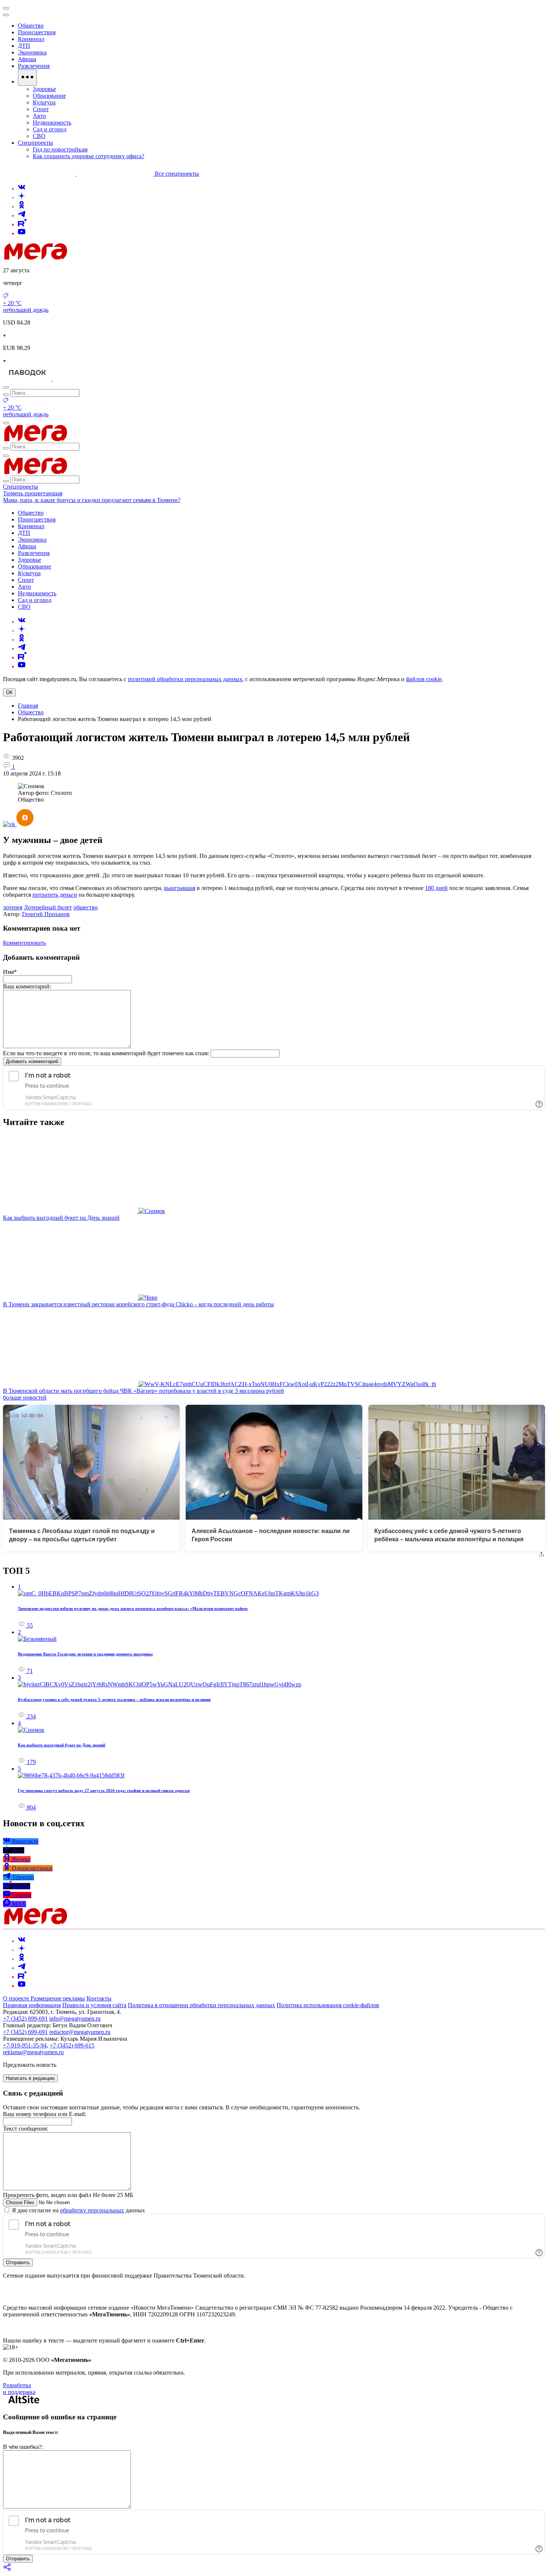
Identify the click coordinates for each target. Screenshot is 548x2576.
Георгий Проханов (46, 914)
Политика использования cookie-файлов (328, 2005)
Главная (28, 706)
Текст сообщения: (26, 2129)
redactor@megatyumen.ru (80, 2032)
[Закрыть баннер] (6, 8)
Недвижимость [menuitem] (52, 123)
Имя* (10, 972)
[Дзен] (22, 198)
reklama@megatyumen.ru (33, 2052)
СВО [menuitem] (39, 136)
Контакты (99, 1998)
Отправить (18, 2262)
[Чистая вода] (71, 379)
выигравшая (180, 888)
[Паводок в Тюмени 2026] (28, 379)
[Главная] (89, 258)
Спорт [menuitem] (41, 109)
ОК (9, 692)
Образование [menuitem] (49, 96)
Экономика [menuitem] (32, 52)
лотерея (13, 907)
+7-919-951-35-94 (25, 2045)
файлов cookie (424, 679)
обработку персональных (92, 2210)
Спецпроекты (21, 487)
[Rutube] (22, 224)
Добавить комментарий (32, 1061)
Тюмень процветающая (33, 493)
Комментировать (24, 943)
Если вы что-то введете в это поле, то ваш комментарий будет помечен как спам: (106, 1053)
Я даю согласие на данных (78, 2210)
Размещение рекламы (58, 1998)
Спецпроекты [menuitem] (35, 143)
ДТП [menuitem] (24, 46)
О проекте (17, 1998)
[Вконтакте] (22, 189)
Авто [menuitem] (39, 116)
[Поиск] (6, 388)
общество (86, 907)
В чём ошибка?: (23, 2447)
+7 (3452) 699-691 (25, 2019)
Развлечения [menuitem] (34, 66)
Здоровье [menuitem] (44, 89)
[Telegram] (22, 215)
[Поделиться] (7, 2569)
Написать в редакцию (30, 2078)
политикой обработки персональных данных (185, 679)
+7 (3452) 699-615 (72, 2045)
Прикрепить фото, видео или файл (68, 2195)
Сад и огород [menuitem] (50, 129)
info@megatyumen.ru (75, 2019)
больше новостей (25, 1397)
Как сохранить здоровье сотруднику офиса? (89, 156)
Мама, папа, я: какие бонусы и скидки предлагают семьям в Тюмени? (92, 500)
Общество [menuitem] (31, 26)
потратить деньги (55, 895)
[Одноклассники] (22, 206)
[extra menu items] (27, 78)
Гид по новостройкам (60, 149)
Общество (31, 712)
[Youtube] (22, 233)
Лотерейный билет (48, 907)
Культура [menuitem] (44, 102)
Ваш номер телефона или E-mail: (45, 2114)
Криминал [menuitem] (31, 39)
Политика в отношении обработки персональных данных (201, 2005)
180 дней (436, 888)
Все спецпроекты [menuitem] (177, 174)
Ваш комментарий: (27, 986)
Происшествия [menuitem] (37, 32)
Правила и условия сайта (94, 2005)
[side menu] (6, 15)
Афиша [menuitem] (27, 59)
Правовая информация (32, 2005)
